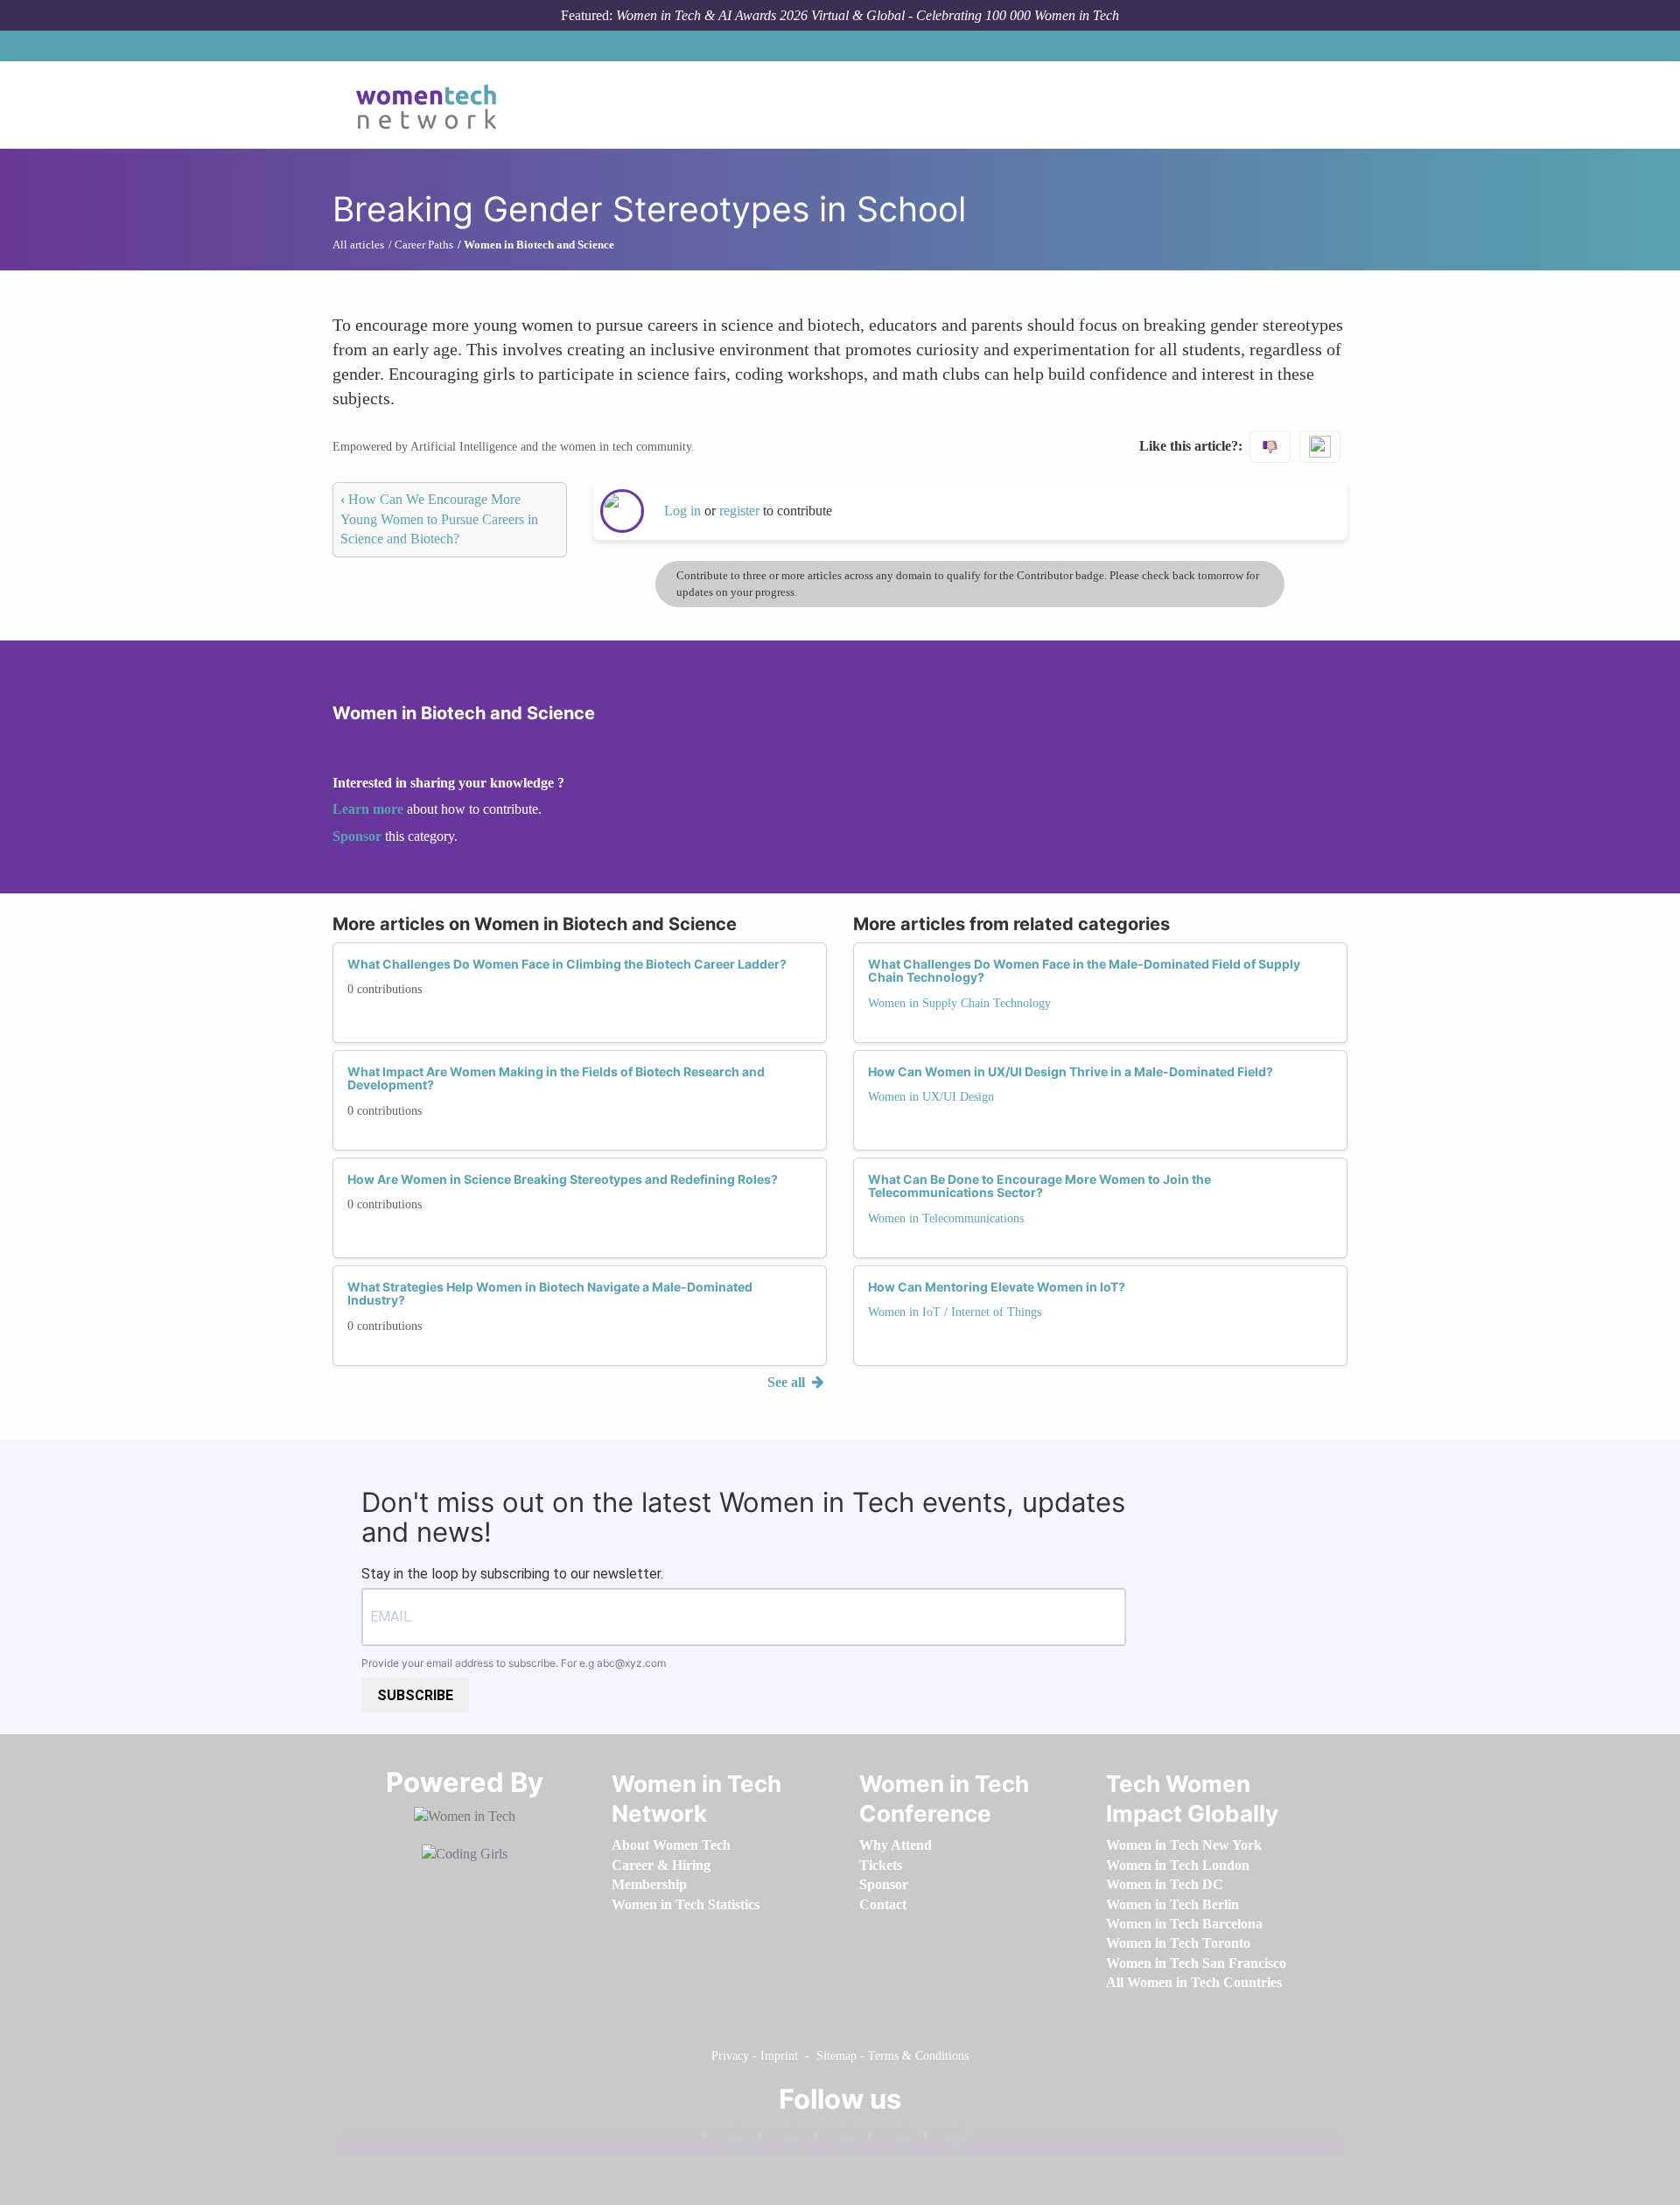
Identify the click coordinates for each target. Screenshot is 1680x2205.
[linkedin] (782, 2139)
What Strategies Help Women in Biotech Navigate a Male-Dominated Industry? (550, 1293)
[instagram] (837, 2139)
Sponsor (359, 836)
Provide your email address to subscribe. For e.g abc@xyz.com (514, 1663)
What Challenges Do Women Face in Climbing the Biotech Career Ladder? (567, 964)
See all (788, 1382)
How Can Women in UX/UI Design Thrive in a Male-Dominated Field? (1071, 1071)
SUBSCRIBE (415, 1695)
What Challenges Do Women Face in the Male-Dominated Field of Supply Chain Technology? (1084, 970)
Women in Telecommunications (946, 1218)
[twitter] (892, 2139)
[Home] (433, 105)
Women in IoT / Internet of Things (955, 1312)
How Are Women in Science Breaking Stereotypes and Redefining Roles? (563, 1179)
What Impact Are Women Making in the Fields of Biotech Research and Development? (556, 1078)
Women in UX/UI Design (931, 1097)
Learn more (368, 809)
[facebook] (727, 2139)
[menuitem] (671, 1845)
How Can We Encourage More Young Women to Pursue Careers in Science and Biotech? (439, 519)
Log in (682, 511)
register (741, 511)
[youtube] (948, 2139)
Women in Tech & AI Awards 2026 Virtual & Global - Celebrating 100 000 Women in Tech (868, 15)
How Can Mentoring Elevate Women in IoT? (997, 1287)
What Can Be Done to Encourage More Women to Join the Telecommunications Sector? (1039, 1186)
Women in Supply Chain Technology (959, 1003)
